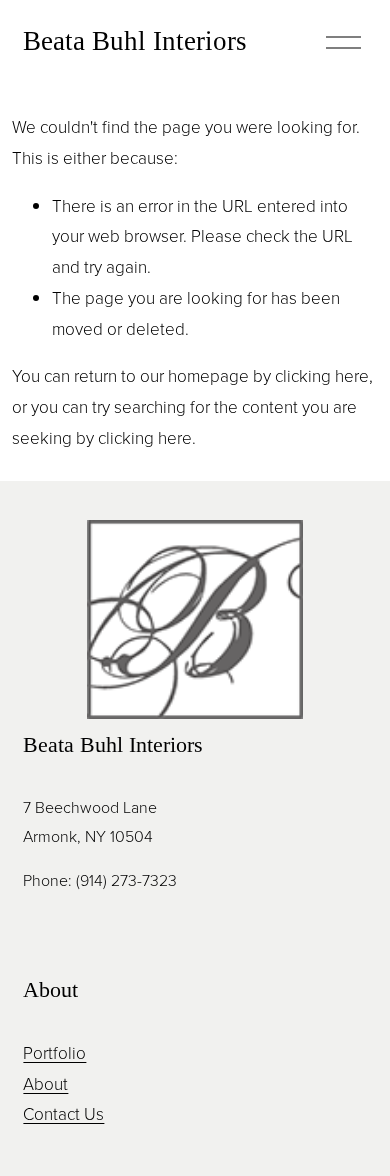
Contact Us (63, 1113)
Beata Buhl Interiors (135, 41)
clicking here (322, 375)
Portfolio (54, 1052)
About (45, 1083)
